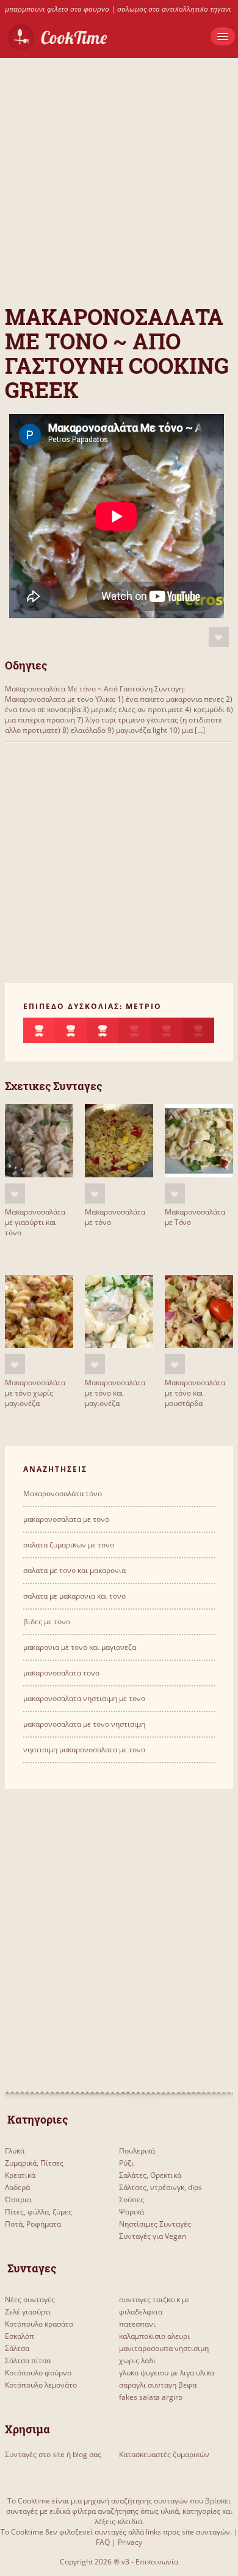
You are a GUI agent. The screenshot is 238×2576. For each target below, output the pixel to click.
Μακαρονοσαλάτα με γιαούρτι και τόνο (35, 1222)
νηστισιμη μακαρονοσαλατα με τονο (84, 1750)
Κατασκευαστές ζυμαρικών (164, 2454)
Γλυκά (15, 2151)
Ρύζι (126, 2163)
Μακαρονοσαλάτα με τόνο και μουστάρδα (195, 1393)
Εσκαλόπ (20, 2336)
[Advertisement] (119, 177)
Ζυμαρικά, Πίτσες (34, 2163)
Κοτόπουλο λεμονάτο (41, 2385)
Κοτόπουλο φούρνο (38, 2373)
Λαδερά (17, 2187)
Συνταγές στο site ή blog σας (53, 2454)
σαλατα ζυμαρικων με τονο (69, 1545)
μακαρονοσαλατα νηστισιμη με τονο (84, 1698)
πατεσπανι (137, 2324)
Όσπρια (18, 2200)
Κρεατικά (20, 2175)
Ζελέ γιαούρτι (28, 2312)
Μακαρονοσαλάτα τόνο (63, 1493)
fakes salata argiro (151, 2397)
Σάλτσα (17, 2348)
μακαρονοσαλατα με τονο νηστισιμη (84, 1724)
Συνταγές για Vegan (153, 2236)
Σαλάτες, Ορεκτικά (150, 2175)
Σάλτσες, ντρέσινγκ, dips (160, 2187)
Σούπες (132, 2200)
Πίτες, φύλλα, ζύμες (38, 2212)
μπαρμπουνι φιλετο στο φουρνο (57, 9)
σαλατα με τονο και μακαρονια (74, 1570)
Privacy (130, 2542)
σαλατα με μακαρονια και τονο (74, 1596)
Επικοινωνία (157, 2562)
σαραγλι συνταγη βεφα (158, 2385)
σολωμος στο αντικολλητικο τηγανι (174, 9)
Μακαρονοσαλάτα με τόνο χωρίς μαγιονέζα (35, 1393)
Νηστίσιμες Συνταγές (155, 2224)
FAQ (103, 2542)
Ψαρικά (132, 2212)
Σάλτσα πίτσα (28, 2360)
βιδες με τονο (47, 1622)
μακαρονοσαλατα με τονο (66, 1519)
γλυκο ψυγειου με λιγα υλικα (167, 2373)
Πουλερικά (137, 2151)
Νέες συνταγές (30, 2299)
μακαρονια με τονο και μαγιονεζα (80, 1647)
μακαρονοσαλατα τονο (61, 1673)
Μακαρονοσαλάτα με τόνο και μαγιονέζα (115, 1393)
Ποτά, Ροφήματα (33, 2224)
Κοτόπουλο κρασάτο (39, 2324)
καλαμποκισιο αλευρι (154, 2336)
